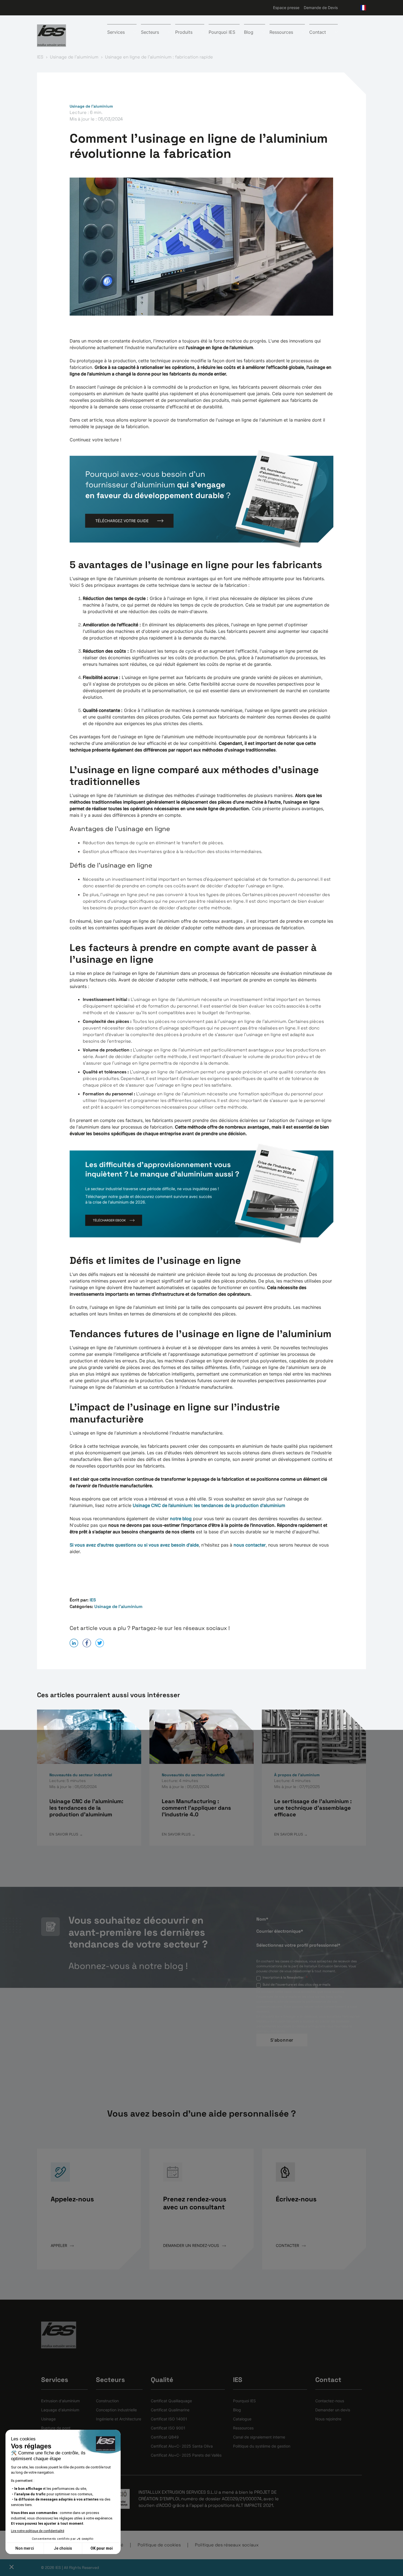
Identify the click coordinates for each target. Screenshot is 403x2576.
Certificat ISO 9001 (168, 2428)
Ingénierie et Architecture (119, 2419)
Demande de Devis (321, 8)
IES (93, 1600)
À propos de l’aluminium (297, 1775)
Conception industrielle (116, 2410)
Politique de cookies (159, 2545)
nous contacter (250, 1545)
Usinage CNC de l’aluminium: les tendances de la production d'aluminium (209, 1505)
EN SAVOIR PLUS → (66, 1834)
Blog (237, 2410)
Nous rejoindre (328, 2419)
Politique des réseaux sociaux (227, 2545)
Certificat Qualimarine (170, 2410)
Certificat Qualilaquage (171, 2401)
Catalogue (242, 2419)
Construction (107, 2401)
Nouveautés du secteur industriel (81, 1775)
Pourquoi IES (222, 32)
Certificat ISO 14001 (169, 2419)
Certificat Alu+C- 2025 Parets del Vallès (186, 2455)
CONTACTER (288, 2245)
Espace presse (286, 8)
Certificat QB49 (165, 2437)
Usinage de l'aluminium (91, 106)
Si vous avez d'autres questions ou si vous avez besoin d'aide (134, 1545)
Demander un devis (333, 2410)
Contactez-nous (330, 2401)
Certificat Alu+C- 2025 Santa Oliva (182, 2446)
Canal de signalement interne (259, 2437)
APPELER (59, 2245)
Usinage (48, 2419)
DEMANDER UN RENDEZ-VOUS (192, 2245)
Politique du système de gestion (262, 2446)
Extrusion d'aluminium (60, 2401)
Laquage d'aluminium (60, 2410)
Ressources (243, 2428)
